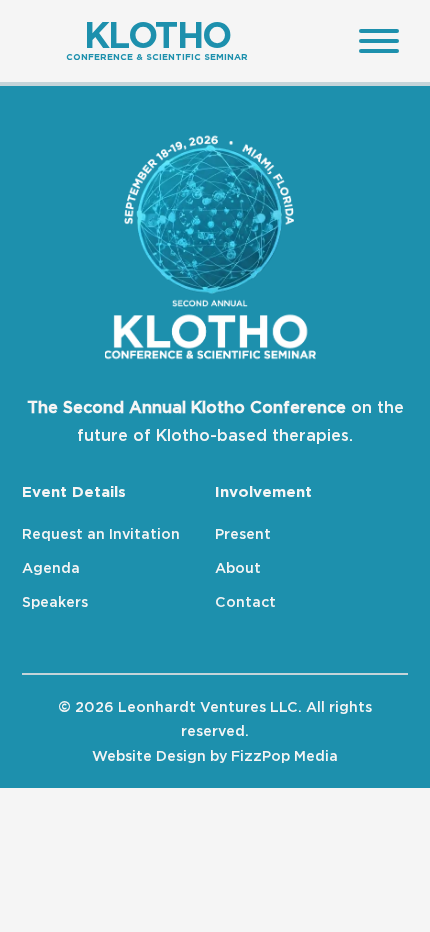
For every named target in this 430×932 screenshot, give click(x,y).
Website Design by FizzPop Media (215, 755)
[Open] (373, 41)
